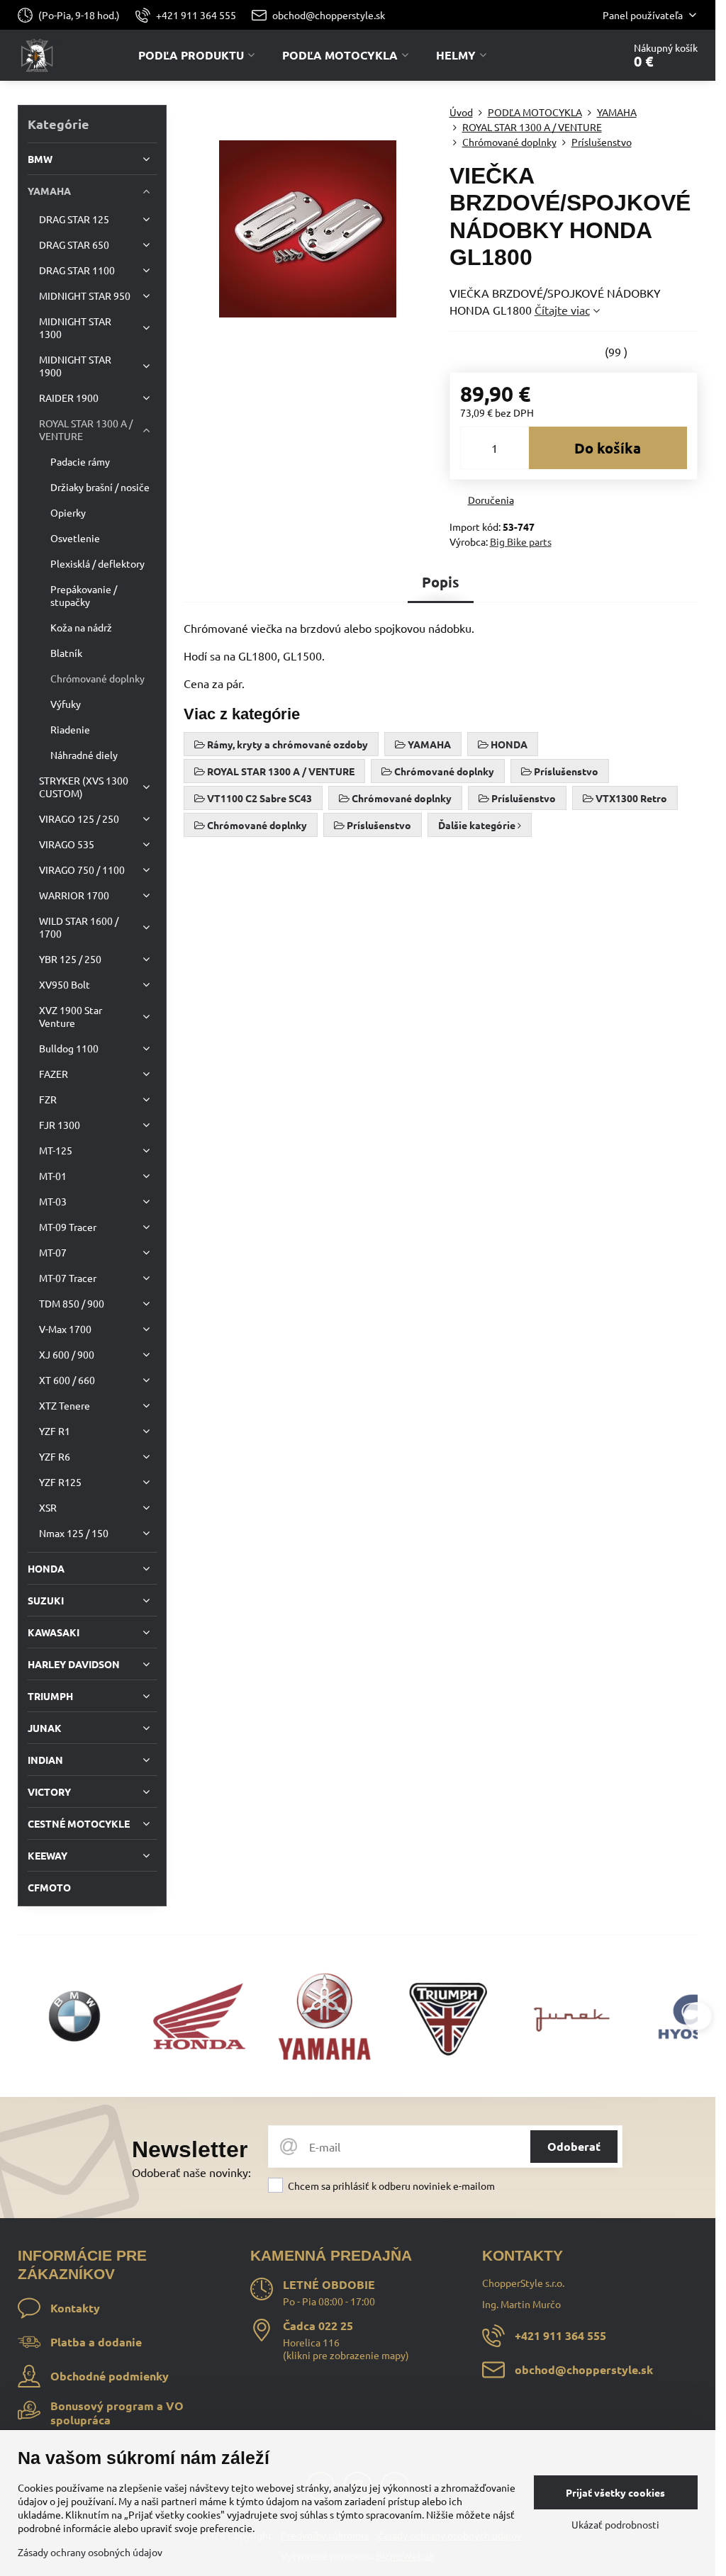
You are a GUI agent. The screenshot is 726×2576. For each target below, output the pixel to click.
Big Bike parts (521, 541)
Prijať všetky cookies (615, 2492)
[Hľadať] (573, 55)
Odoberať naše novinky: (191, 2172)
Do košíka (608, 448)
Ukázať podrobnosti (615, 2524)
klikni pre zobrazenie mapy (346, 2355)
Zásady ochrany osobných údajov (90, 2552)
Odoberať (574, 2146)
